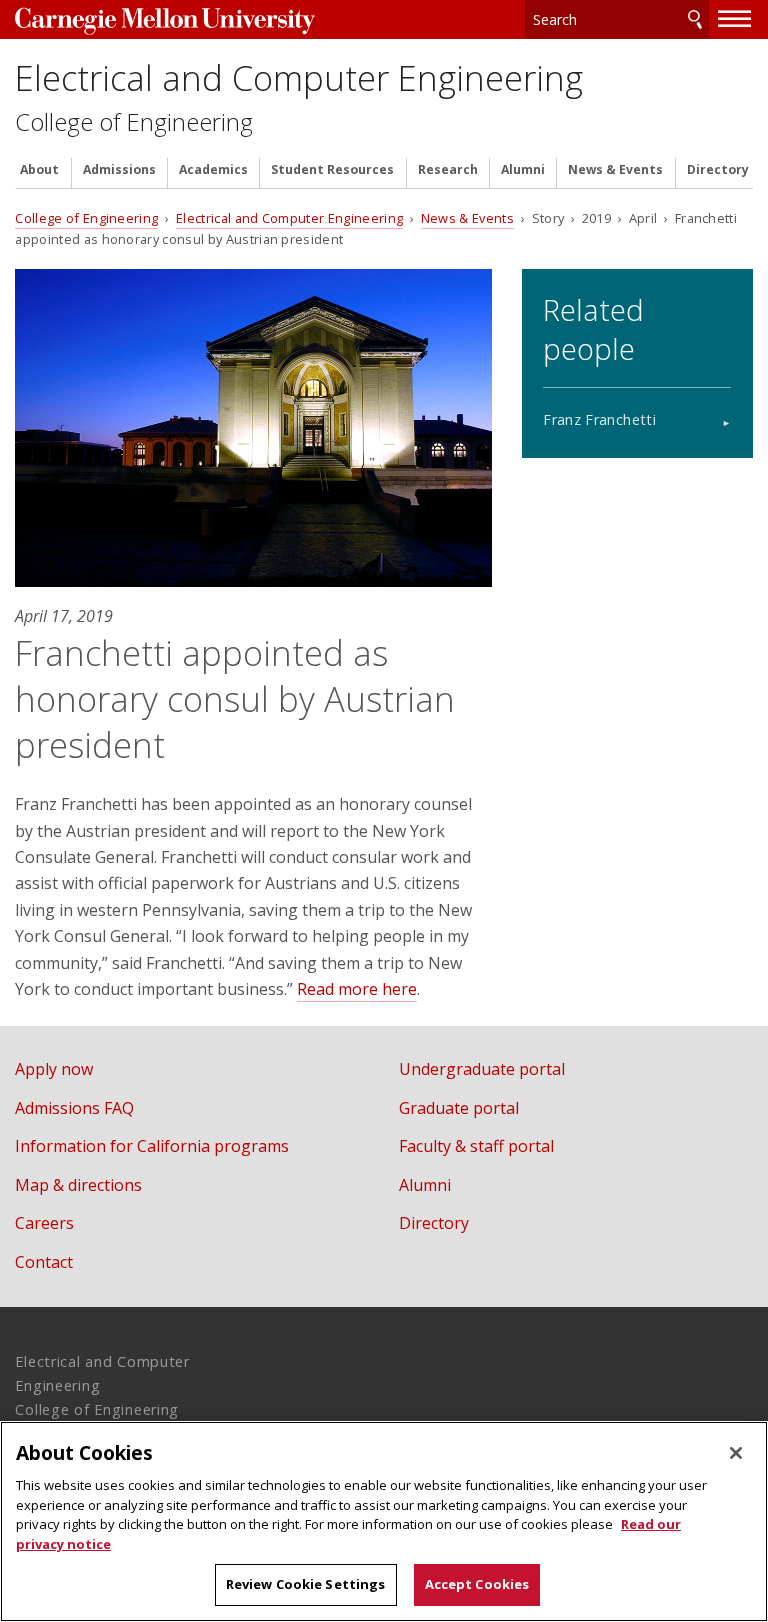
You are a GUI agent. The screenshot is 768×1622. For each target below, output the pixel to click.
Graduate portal (459, 1108)
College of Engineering (134, 122)
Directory (718, 170)
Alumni (523, 170)
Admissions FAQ (74, 1108)
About (39, 170)
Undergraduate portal (482, 1069)
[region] (384, 1521)
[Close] (736, 1453)
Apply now (54, 1069)
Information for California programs (152, 1146)
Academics (213, 170)
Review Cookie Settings (306, 1584)
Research (448, 170)
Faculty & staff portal (476, 1146)
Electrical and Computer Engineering (299, 77)
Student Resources (332, 170)
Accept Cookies (477, 1584)
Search (695, 19)
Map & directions (78, 1185)
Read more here (357, 989)
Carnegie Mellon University (165, 21)
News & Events (615, 170)
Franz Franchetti (599, 419)
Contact (44, 1262)
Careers (44, 1223)
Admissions (119, 170)
